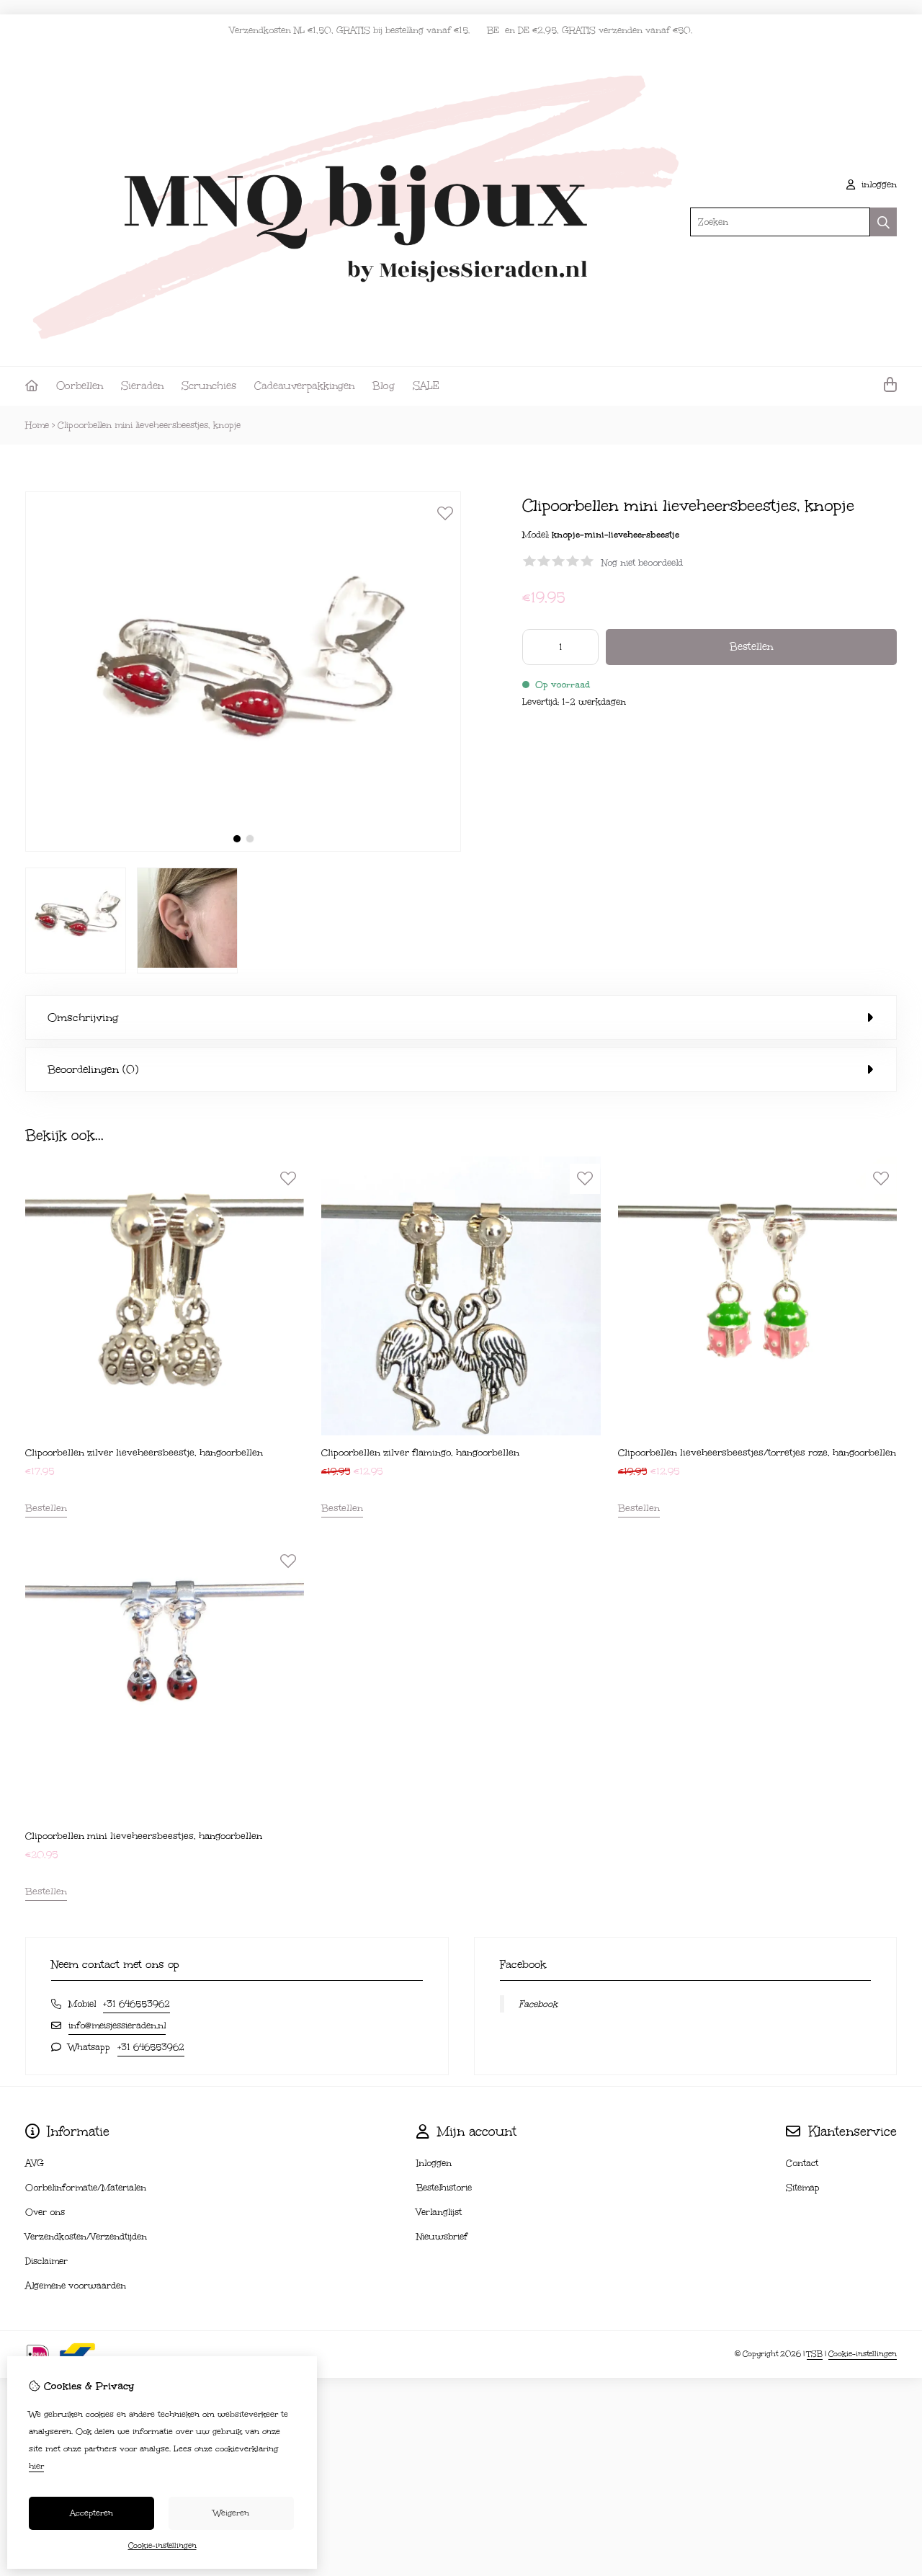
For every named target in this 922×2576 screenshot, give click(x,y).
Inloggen (434, 2163)
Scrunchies (209, 386)
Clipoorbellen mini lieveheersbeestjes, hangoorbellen (144, 1836)
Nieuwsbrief (442, 2237)
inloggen (878, 184)
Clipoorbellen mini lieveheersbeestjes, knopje (149, 425)
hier (36, 2466)
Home (37, 425)
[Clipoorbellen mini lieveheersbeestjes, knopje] (243, 848)
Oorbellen (80, 386)
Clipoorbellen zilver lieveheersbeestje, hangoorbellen (144, 1453)
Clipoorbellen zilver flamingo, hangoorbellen (420, 1453)
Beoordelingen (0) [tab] (93, 1069)
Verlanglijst (439, 2212)
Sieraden (142, 386)
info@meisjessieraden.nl (117, 2025)
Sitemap (803, 2188)
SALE (426, 386)
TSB (815, 2354)
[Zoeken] (883, 222)
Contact (802, 2163)
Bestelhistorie (444, 2188)
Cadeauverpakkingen (304, 386)
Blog (384, 386)
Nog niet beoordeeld (642, 563)
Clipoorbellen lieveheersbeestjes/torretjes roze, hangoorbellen (757, 1453)
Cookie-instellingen (863, 2354)
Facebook (538, 2004)
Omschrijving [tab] (83, 1017)
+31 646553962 (136, 2004)
